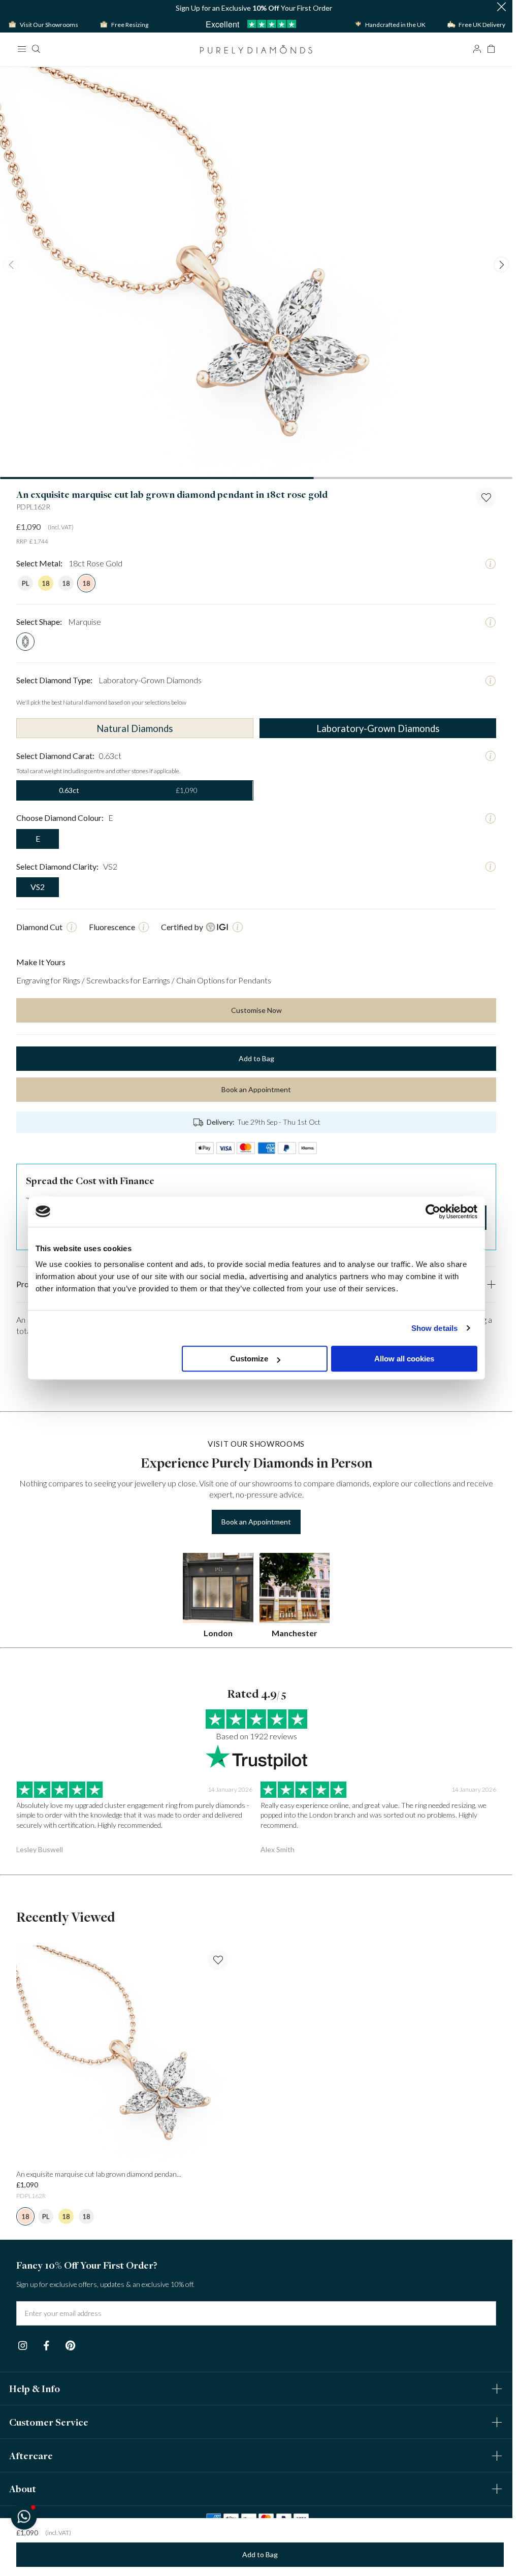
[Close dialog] (442, 1151)
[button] (24, 2516)
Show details (434, 1328)
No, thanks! (322, 1416)
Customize (249, 1359)
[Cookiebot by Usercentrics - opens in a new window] (433, 1212)
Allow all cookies (404, 1359)
